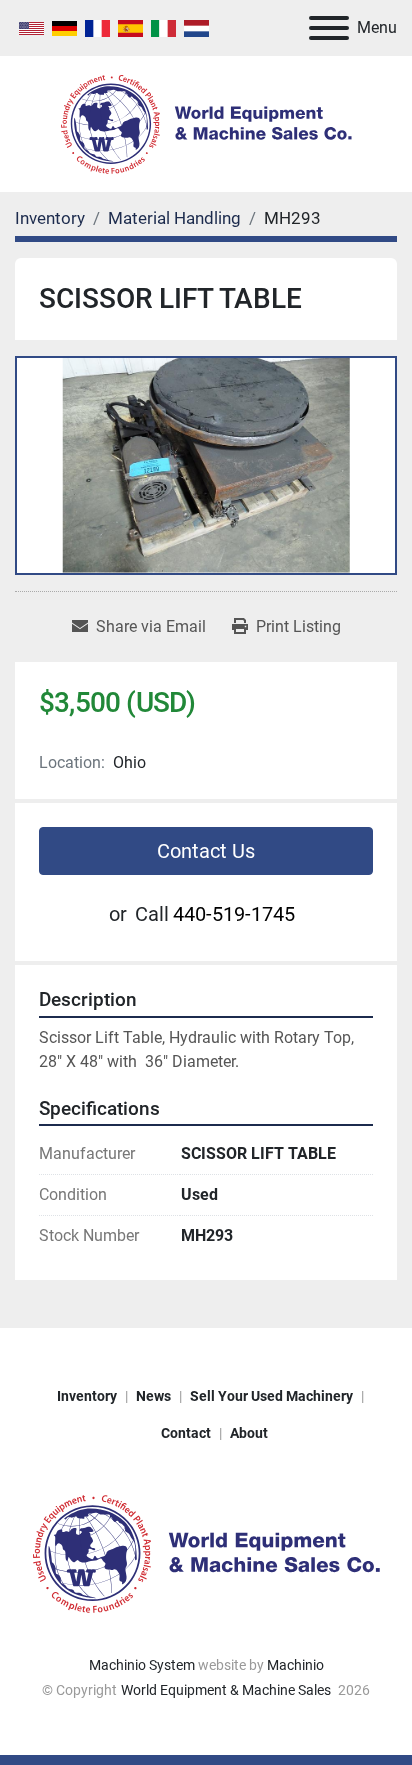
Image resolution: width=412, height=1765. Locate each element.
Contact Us (206, 851)
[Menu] (329, 28)
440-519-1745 (234, 914)
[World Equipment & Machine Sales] (206, 1552)
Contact (186, 1433)
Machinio (295, 1665)
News (153, 1396)
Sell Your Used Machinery (271, 1396)
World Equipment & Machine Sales (227, 1690)
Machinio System (142, 1665)
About (249, 1433)
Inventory (87, 1396)
